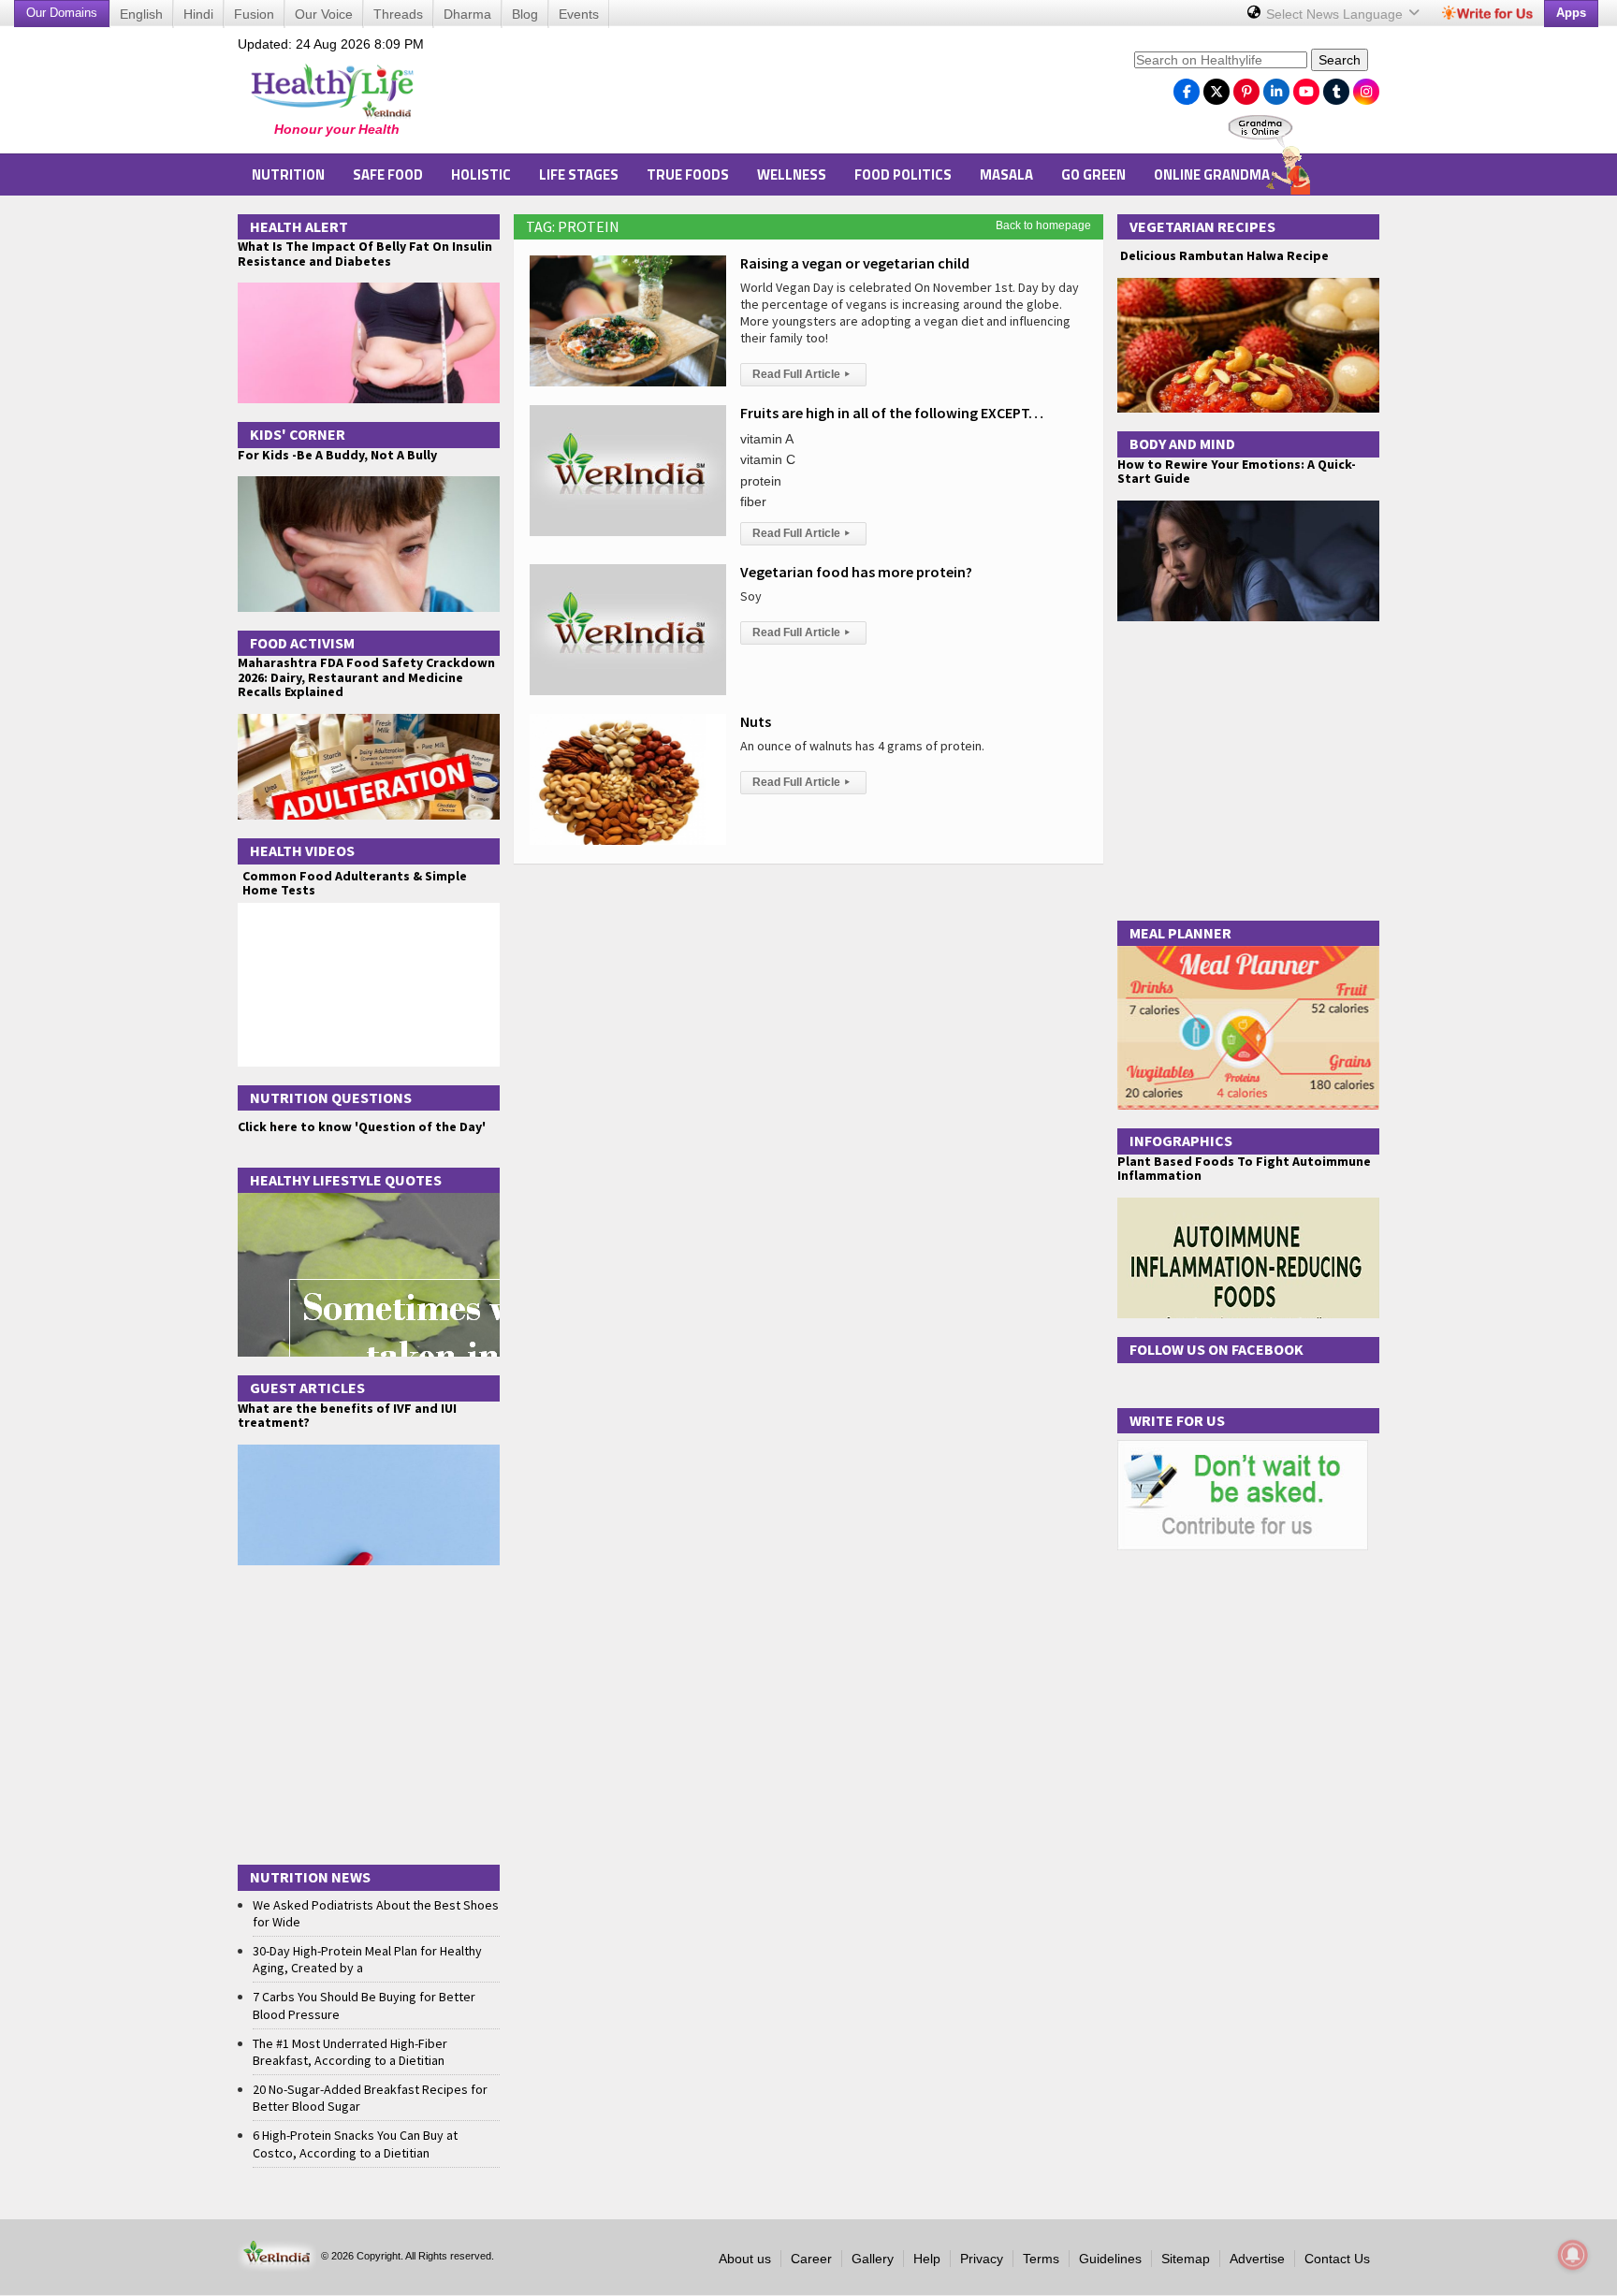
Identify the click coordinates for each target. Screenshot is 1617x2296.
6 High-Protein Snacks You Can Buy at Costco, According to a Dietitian (355, 2143)
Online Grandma (1212, 174)
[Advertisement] (781, 94)
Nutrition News (310, 1877)
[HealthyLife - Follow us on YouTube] (1306, 87)
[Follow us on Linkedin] (1276, 87)
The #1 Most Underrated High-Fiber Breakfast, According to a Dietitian (350, 2052)
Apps (1571, 13)
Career (811, 2259)
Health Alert (299, 226)
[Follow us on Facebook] (1187, 87)
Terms (1041, 2259)
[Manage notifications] (1573, 2255)
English (141, 14)
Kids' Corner (298, 434)
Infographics (1181, 1141)
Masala (1006, 174)
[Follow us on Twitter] (1216, 87)
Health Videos (302, 850)
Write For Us (1177, 1420)
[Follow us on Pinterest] (1246, 87)
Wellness (792, 174)
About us (745, 2259)
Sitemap (1186, 2259)
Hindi (198, 14)
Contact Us (1337, 2259)
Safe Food (388, 174)
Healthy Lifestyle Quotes (346, 1180)
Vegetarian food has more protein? (856, 572)
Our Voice (324, 14)
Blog (525, 14)
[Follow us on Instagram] (1366, 87)
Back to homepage (1043, 225)
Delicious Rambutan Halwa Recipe (1223, 256)
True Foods (688, 174)
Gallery (873, 2259)
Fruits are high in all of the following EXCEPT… (892, 413)
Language (1336, 14)
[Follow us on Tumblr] (1336, 87)
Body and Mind (1182, 443)
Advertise (1257, 2259)
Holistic (481, 174)
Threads (398, 14)
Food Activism (302, 643)
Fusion (254, 14)
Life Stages (579, 174)
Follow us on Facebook (1216, 1349)
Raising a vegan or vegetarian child (855, 263)
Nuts (756, 721)
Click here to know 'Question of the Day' (362, 1126)
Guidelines (1110, 2259)
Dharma (467, 14)
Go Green (1093, 174)
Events (579, 14)
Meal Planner (1180, 933)
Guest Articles (307, 1388)
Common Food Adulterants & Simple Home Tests (355, 883)
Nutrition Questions (331, 1097)
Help (927, 2259)
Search (1340, 60)
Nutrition (288, 174)
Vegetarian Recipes (1202, 226)
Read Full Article (801, 374)
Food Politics (903, 174)
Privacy (982, 2259)
